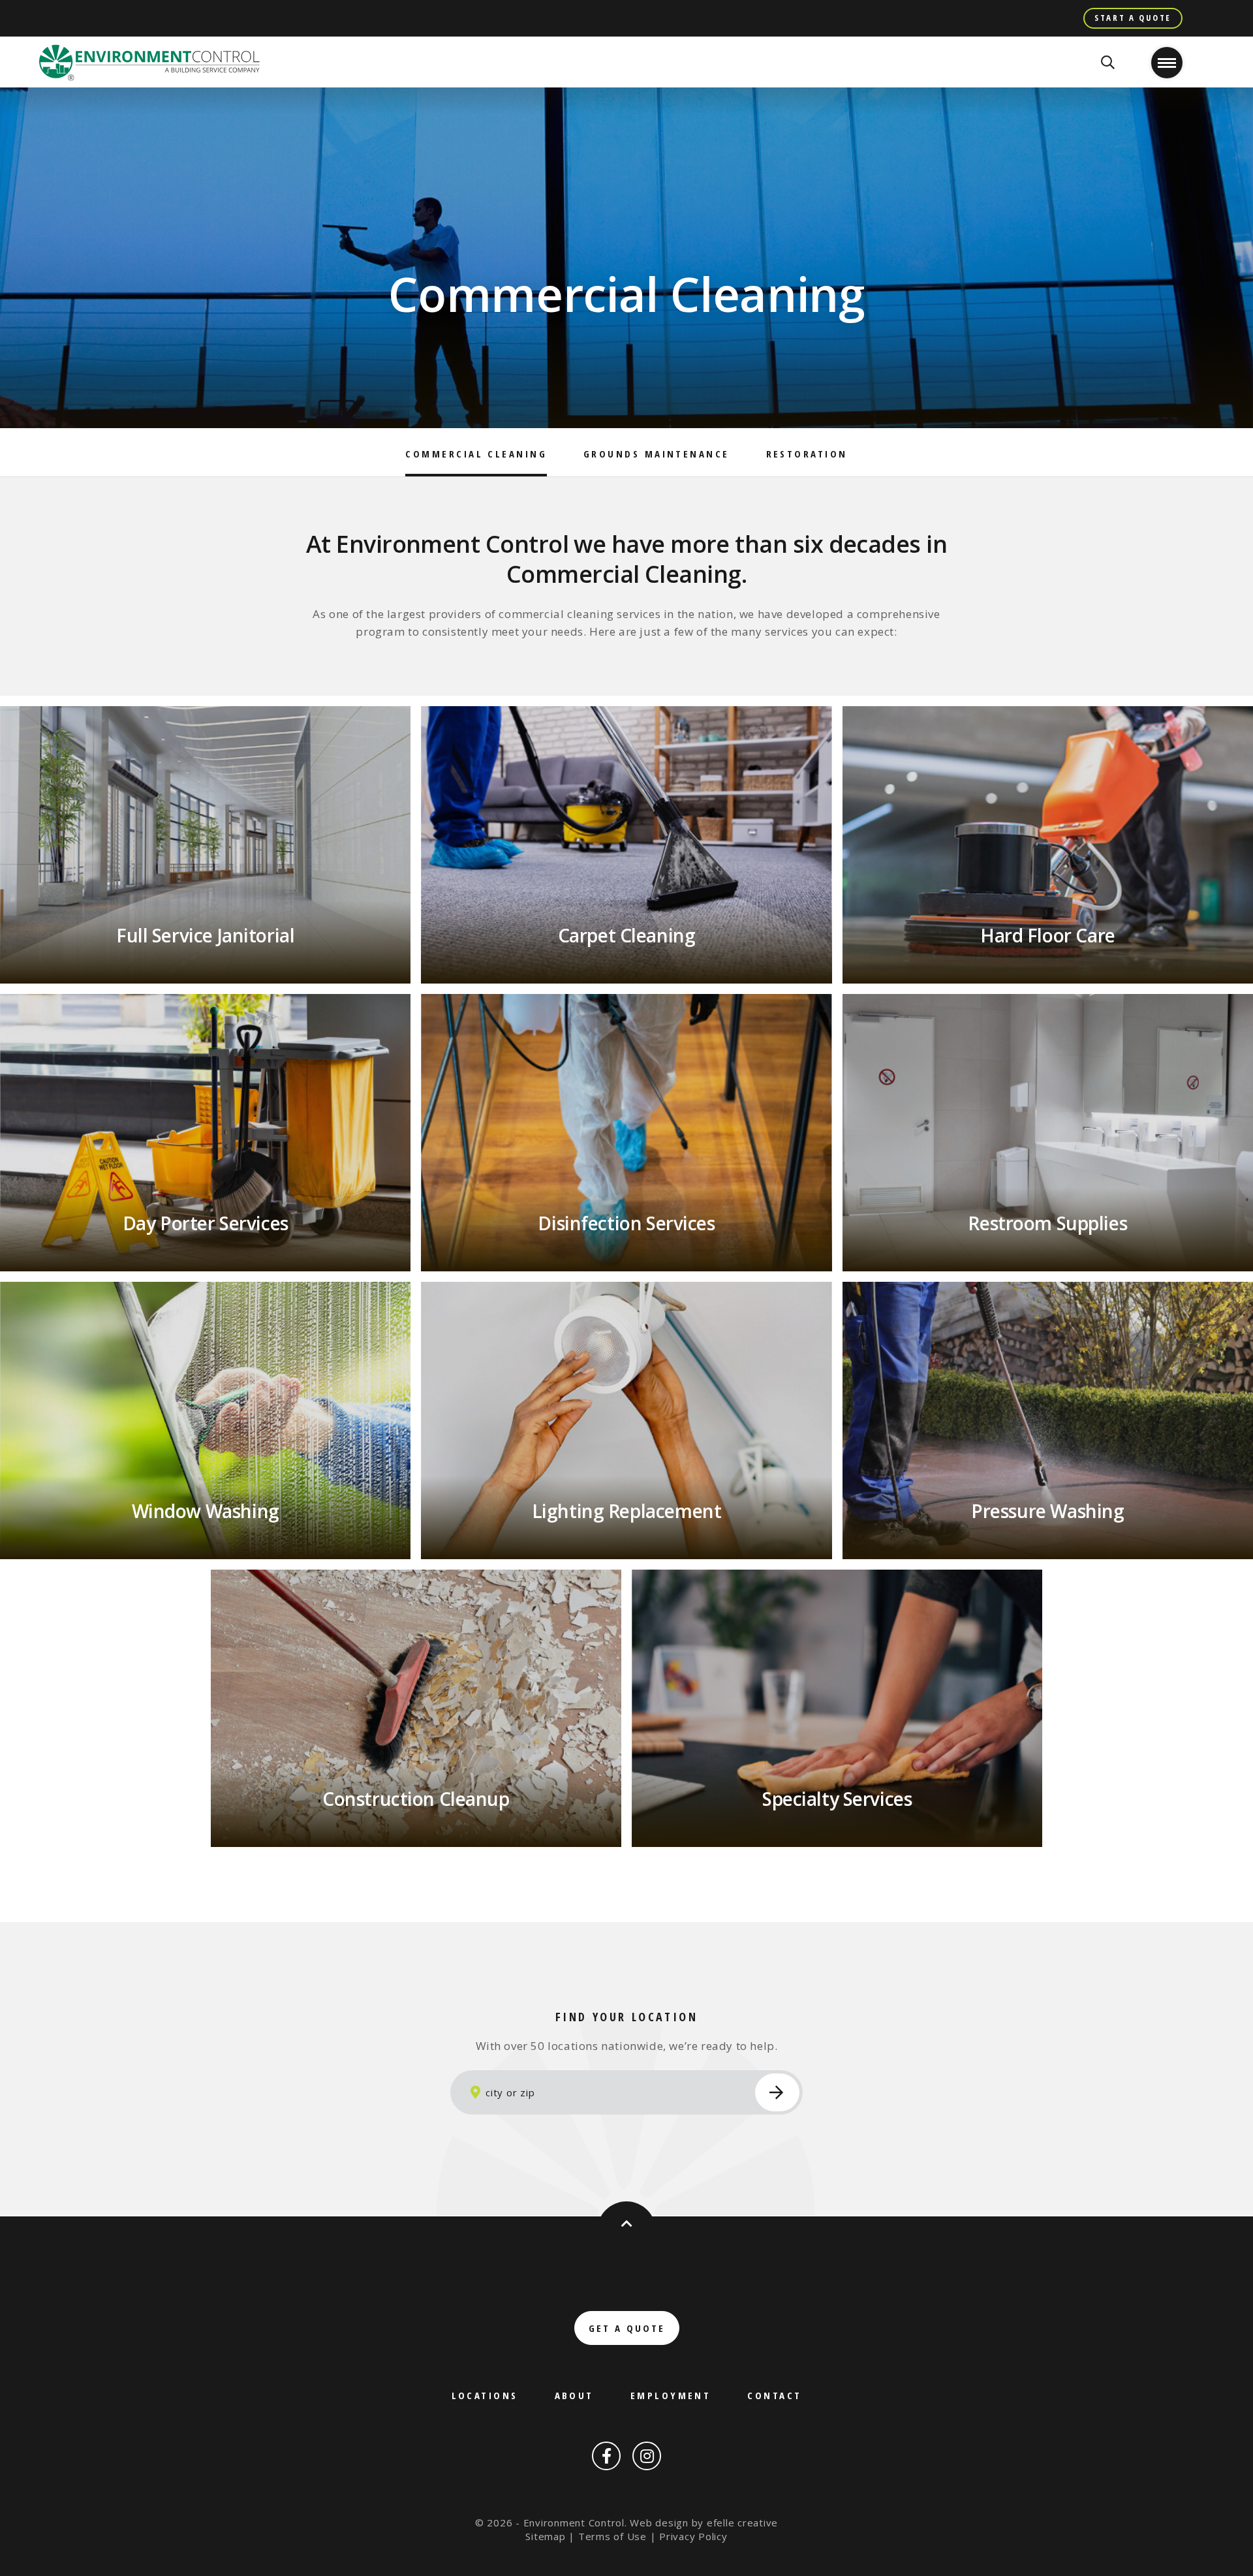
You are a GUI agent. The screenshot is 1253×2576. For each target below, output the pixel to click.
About (574, 2395)
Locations (485, 2395)
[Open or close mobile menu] (1167, 63)
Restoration (807, 454)
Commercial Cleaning (476, 454)
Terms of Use (612, 2536)
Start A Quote (1133, 18)
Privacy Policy (693, 2536)
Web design (659, 2522)
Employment (671, 2395)
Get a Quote (627, 2328)
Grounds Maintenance (657, 454)
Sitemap (545, 2536)
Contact (774, 2395)
